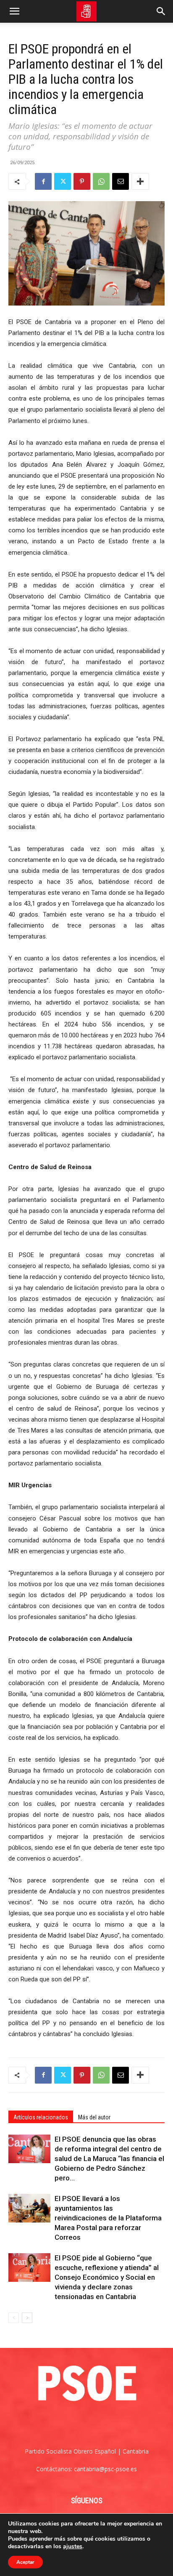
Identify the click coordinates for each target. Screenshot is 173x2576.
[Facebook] (43, 181)
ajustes (73, 2547)
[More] (140, 181)
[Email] (121, 181)
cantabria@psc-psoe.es (105, 2469)
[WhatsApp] (101, 181)
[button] (14, 11)
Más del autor (94, 2117)
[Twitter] (63, 181)
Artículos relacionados (41, 2117)
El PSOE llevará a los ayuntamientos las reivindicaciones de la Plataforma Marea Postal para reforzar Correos (108, 2218)
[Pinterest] (82, 181)
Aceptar (25, 2562)
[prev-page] (14, 2318)
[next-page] (27, 2318)
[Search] (161, 11)
